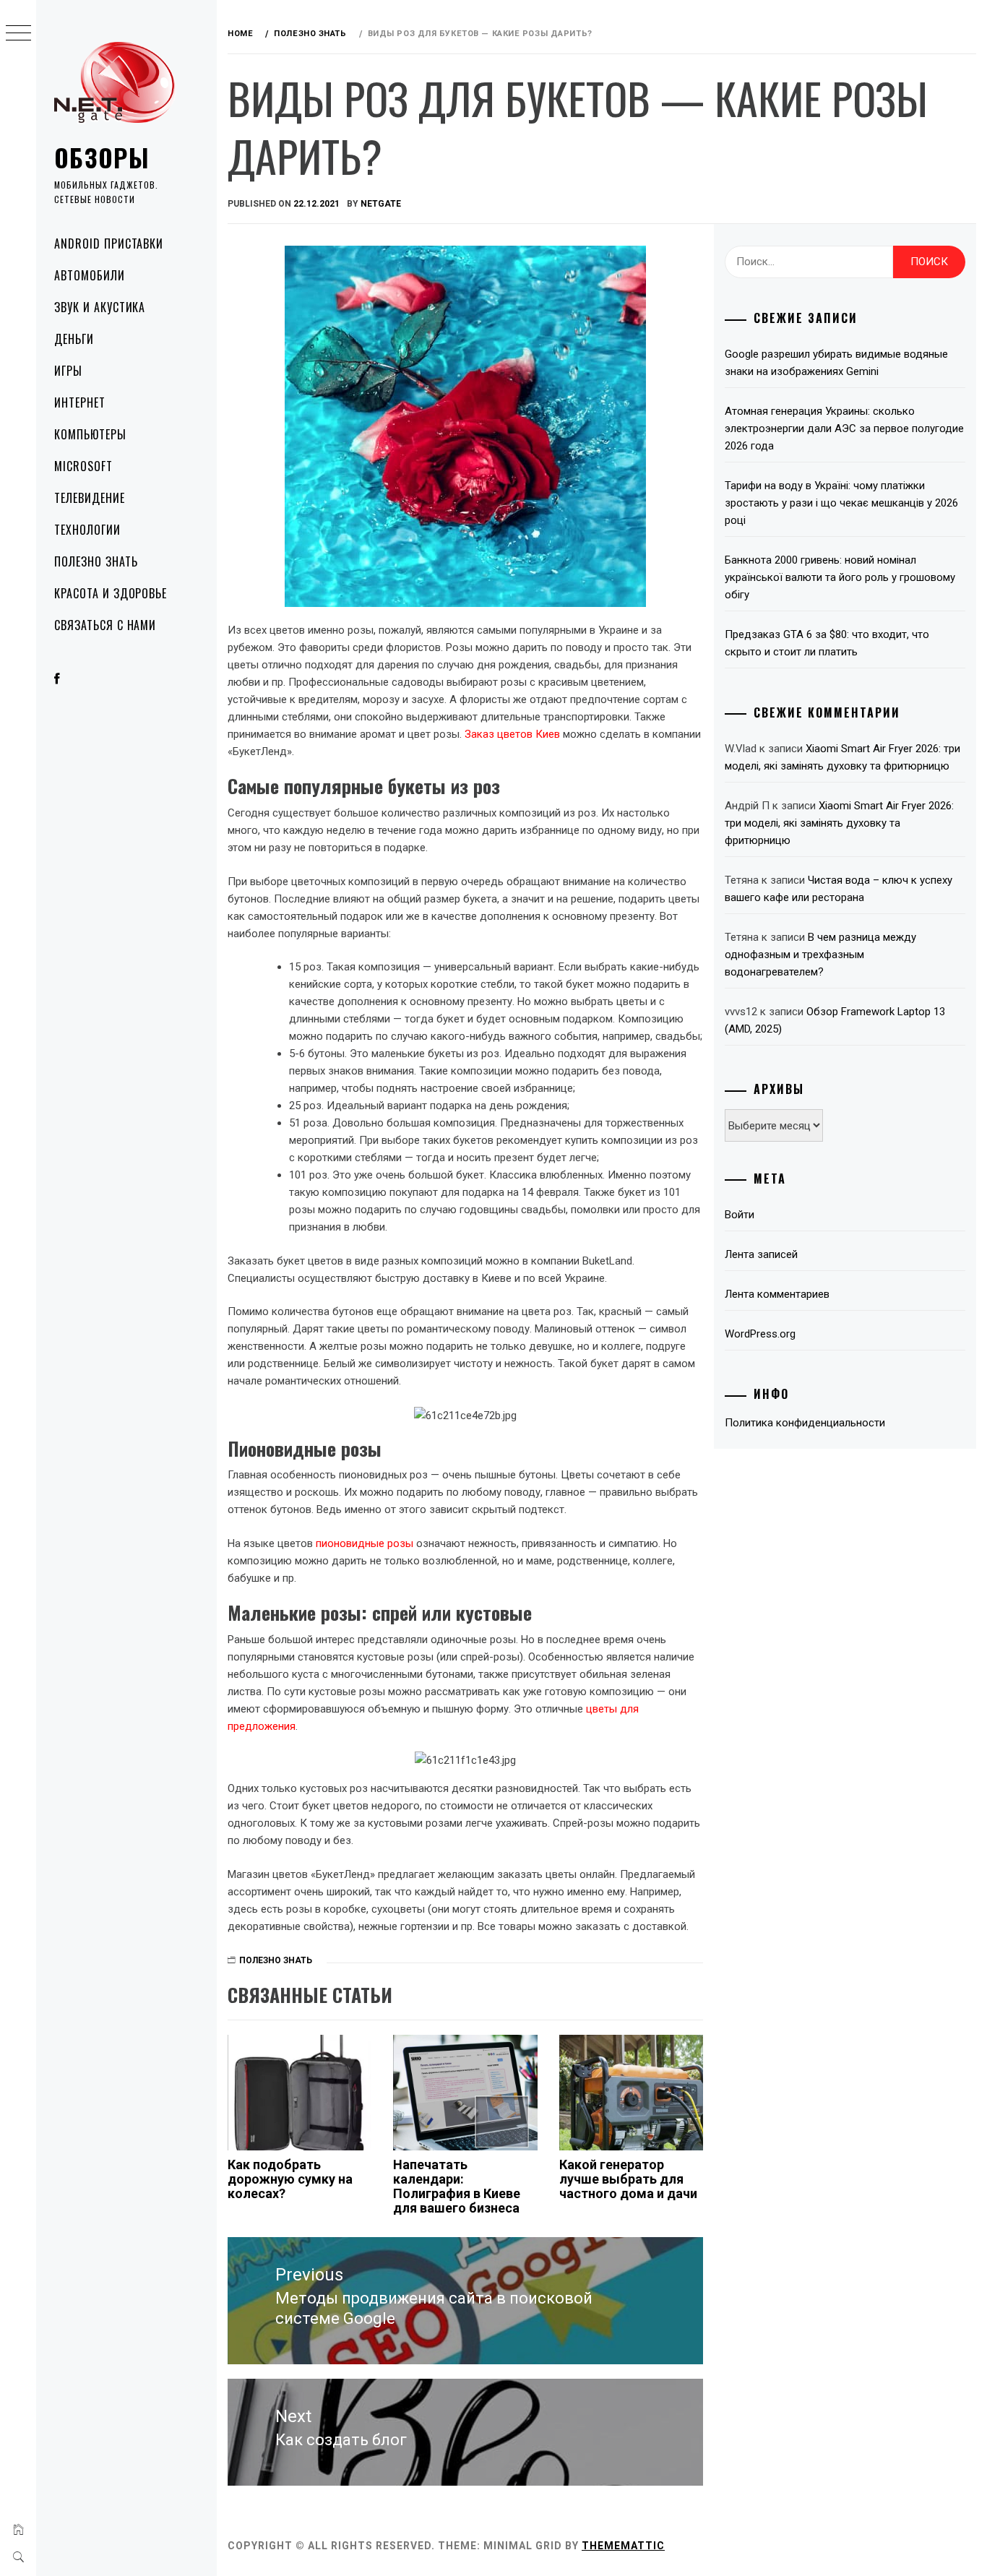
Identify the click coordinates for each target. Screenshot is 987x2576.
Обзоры (102, 157)
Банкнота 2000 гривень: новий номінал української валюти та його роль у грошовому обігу (840, 577)
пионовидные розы (365, 1543)
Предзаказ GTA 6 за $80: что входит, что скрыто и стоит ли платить (827, 643)
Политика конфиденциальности (805, 1423)
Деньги (74, 339)
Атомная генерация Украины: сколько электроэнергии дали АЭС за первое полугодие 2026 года (844, 428)
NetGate (381, 204)
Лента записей (761, 1254)
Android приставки (109, 244)
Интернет (80, 402)
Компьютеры (90, 434)
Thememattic (623, 2546)
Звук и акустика (100, 307)
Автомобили (90, 275)
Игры (68, 371)
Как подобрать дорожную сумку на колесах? (290, 2179)
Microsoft (83, 466)
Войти (740, 1215)
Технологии (87, 530)
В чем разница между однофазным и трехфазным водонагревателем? (820, 955)
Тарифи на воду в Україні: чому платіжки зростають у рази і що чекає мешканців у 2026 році (841, 503)
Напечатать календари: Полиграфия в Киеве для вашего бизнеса (457, 2186)
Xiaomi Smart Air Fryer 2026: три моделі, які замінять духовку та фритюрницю (839, 823)
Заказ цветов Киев (512, 734)
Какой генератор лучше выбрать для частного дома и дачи (628, 2179)
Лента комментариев (777, 1294)
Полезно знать (96, 561)
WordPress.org (760, 1334)
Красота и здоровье (111, 593)
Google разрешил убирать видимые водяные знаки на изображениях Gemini (836, 363)
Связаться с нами (105, 625)
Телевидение (90, 498)
